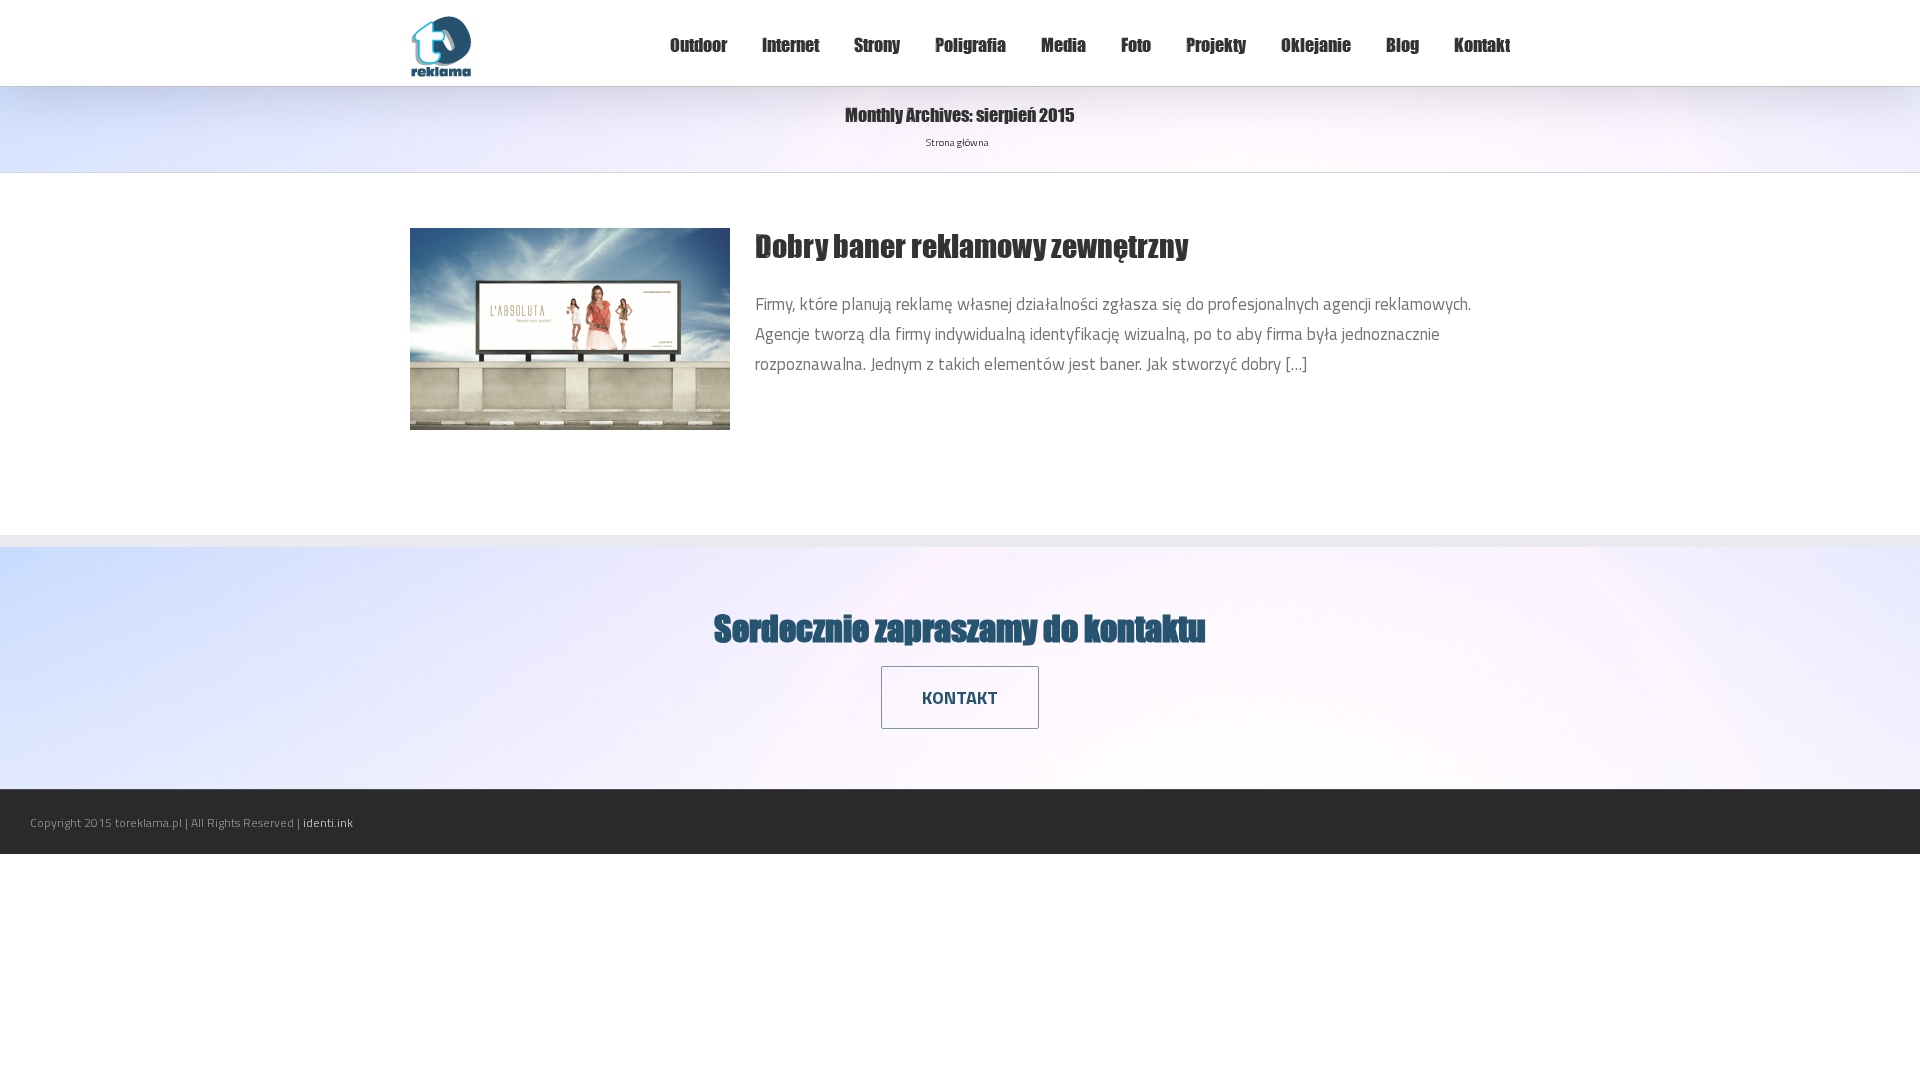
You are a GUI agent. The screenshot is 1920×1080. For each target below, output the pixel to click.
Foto (1136, 44)
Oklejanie (1316, 44)
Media (1063, 44)
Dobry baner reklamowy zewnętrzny (971, 245)
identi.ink (328, 822)
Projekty (1216, 44)
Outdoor (698, 44)
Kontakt (1482, 44)
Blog (1402, 44)
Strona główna (957, 142)
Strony (877, 44)
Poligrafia (970, 44)
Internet (790, 44)
